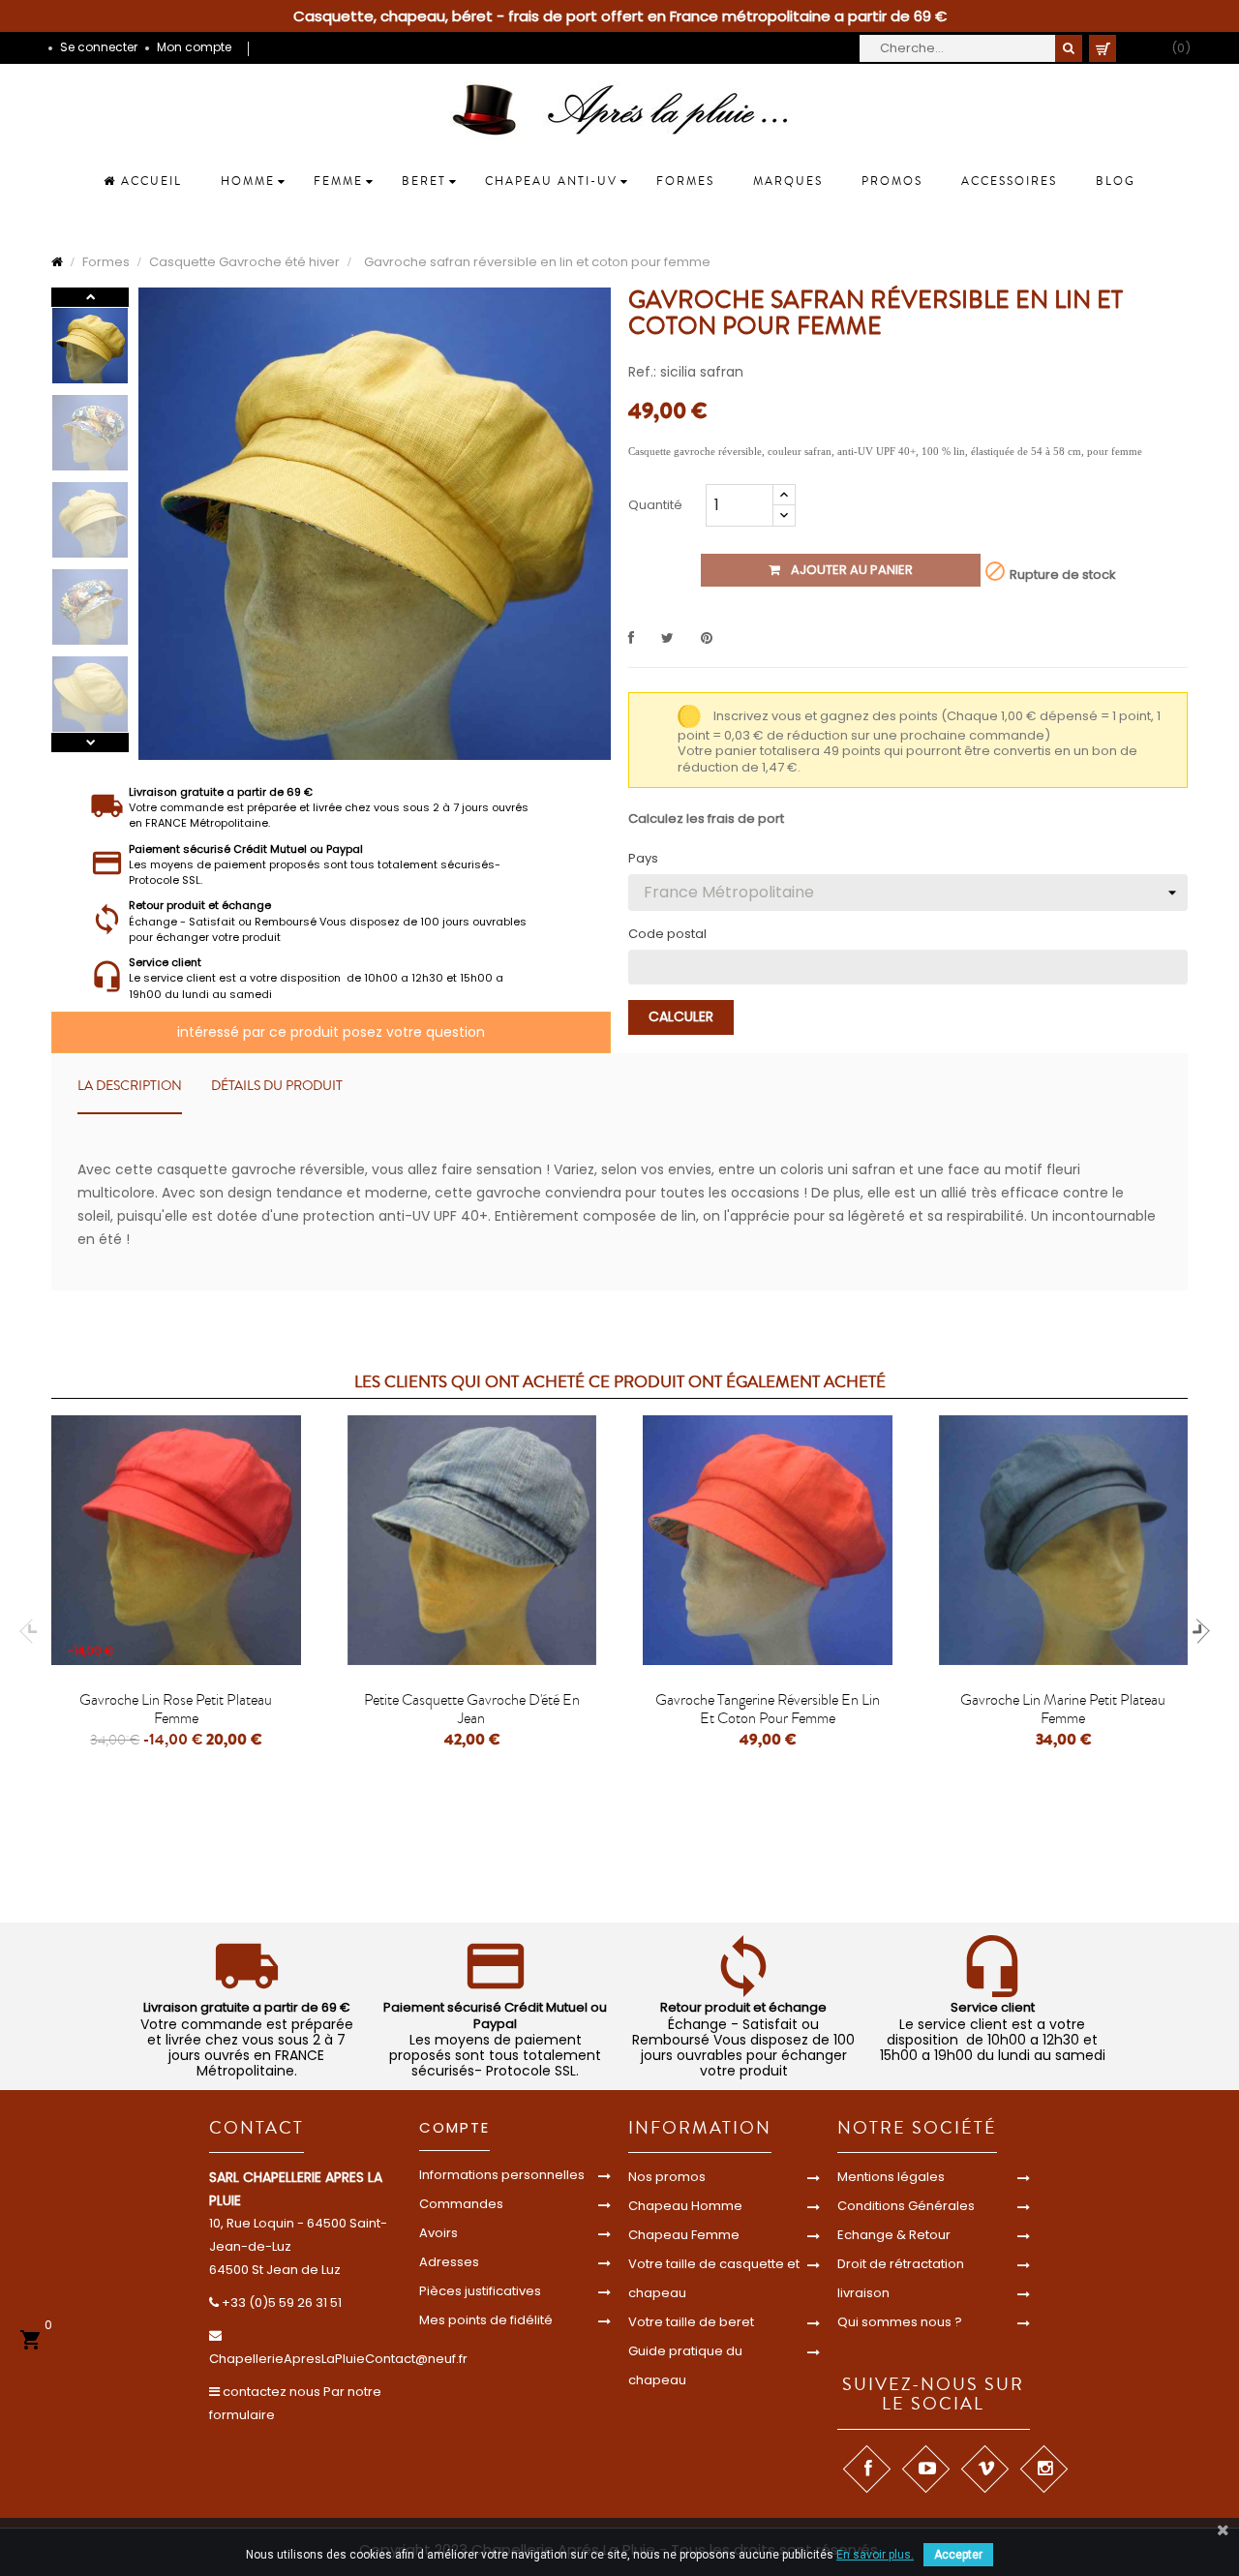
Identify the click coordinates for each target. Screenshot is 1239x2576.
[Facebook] (867, 2469)
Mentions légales (891, 2177)
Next (90, 297)
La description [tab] (130, 1086)
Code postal (667, 934)
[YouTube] (926, 2469)
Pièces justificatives (480, 2291)
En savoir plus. (875, 2555)
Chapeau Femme (684, 2235)
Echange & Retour (894, 2235)
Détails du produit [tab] (277, 1086)
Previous (90, 742)
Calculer (681, 1016)
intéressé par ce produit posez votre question (331, 1032)
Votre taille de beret (691, 2322)
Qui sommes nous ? (900, 2322)
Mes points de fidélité (486, 2320)
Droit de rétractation (901, 2264)
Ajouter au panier (850, 570)
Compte (454, 2127)
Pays (643, 859)
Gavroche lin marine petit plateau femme (1063, 1710)
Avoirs (438, 2233)
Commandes (461, 2204)
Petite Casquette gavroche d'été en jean (472, 1710)
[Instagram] (1044, 2469)
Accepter (958, 2555)
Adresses (449, 2262)
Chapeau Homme (685, 2206)
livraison (863, 2293)
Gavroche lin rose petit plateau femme (176, 1710)
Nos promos (667, 2177)
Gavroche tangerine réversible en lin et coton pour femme (768, 1710)
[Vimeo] (985, 2469)
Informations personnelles (502, 2175)
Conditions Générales (906, 2206)
